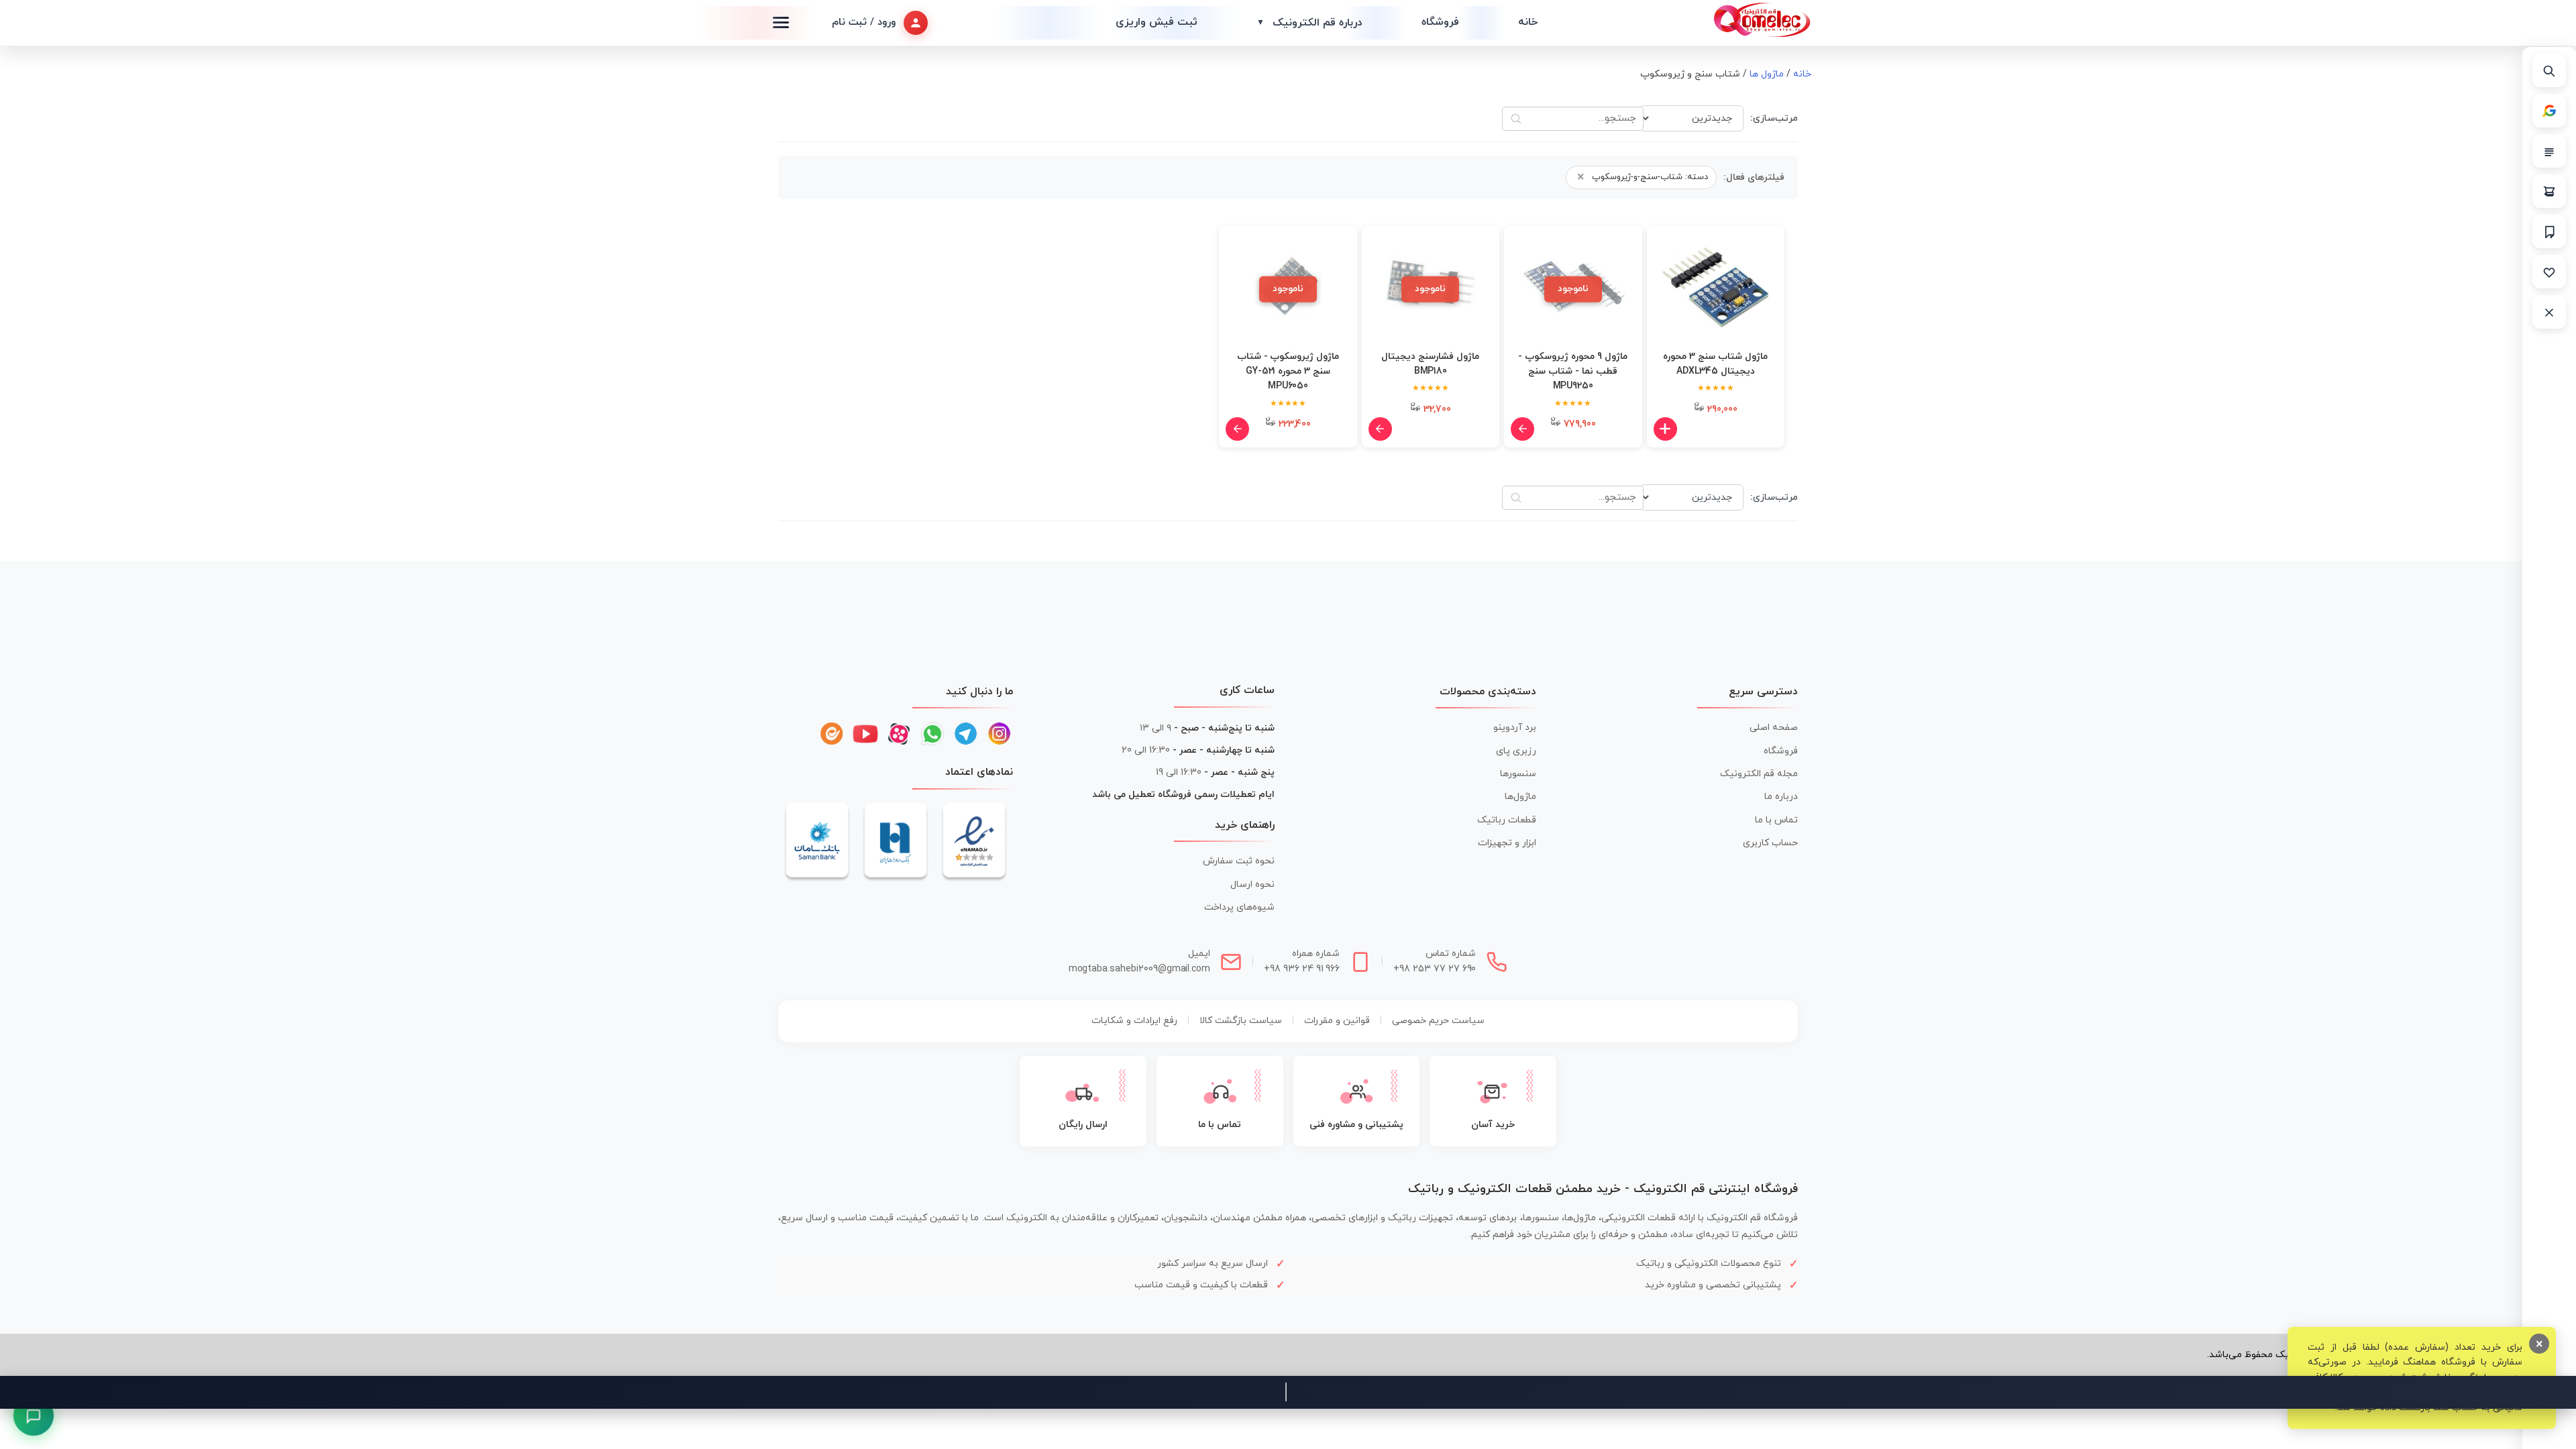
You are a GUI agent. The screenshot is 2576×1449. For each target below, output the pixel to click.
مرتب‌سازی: (1774, 118)
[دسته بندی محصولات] (2549, 151)
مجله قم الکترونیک (1759, 774)
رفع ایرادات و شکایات (1134, 1021)
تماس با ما (1776, 820)
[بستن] (2549, 312)
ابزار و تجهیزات (1507, 843)
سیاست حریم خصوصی (1438, 1021)
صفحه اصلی (1774, 728)
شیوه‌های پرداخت (1239, 907)
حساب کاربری (1770, 843)
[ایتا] (832, 734)
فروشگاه (1440, 22)
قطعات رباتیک (1507, 820)
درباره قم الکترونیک (1309, 23)
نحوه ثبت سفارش (1239, 861)
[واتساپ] (932, 734)
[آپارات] (899, 734)
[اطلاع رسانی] (2549, 231)
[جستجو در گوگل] (2549, 111)
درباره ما (1781, 797)
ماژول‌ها (1520, 797)
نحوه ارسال (1252, 884)
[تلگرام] (966, 734)
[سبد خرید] (2549, 191)
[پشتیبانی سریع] (34, 1415)
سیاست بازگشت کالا (1241, 1021)
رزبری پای (1516, 751)
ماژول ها (1767, 74)
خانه (1528, 22)
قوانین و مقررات (1337, 1021)
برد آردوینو (1515, 728)
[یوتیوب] (865, 734)
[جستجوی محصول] (2549, 70)
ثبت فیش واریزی (1157, 22)
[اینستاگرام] (1000, 734)
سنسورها (1518, 774)
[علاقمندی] (2549, 272)
